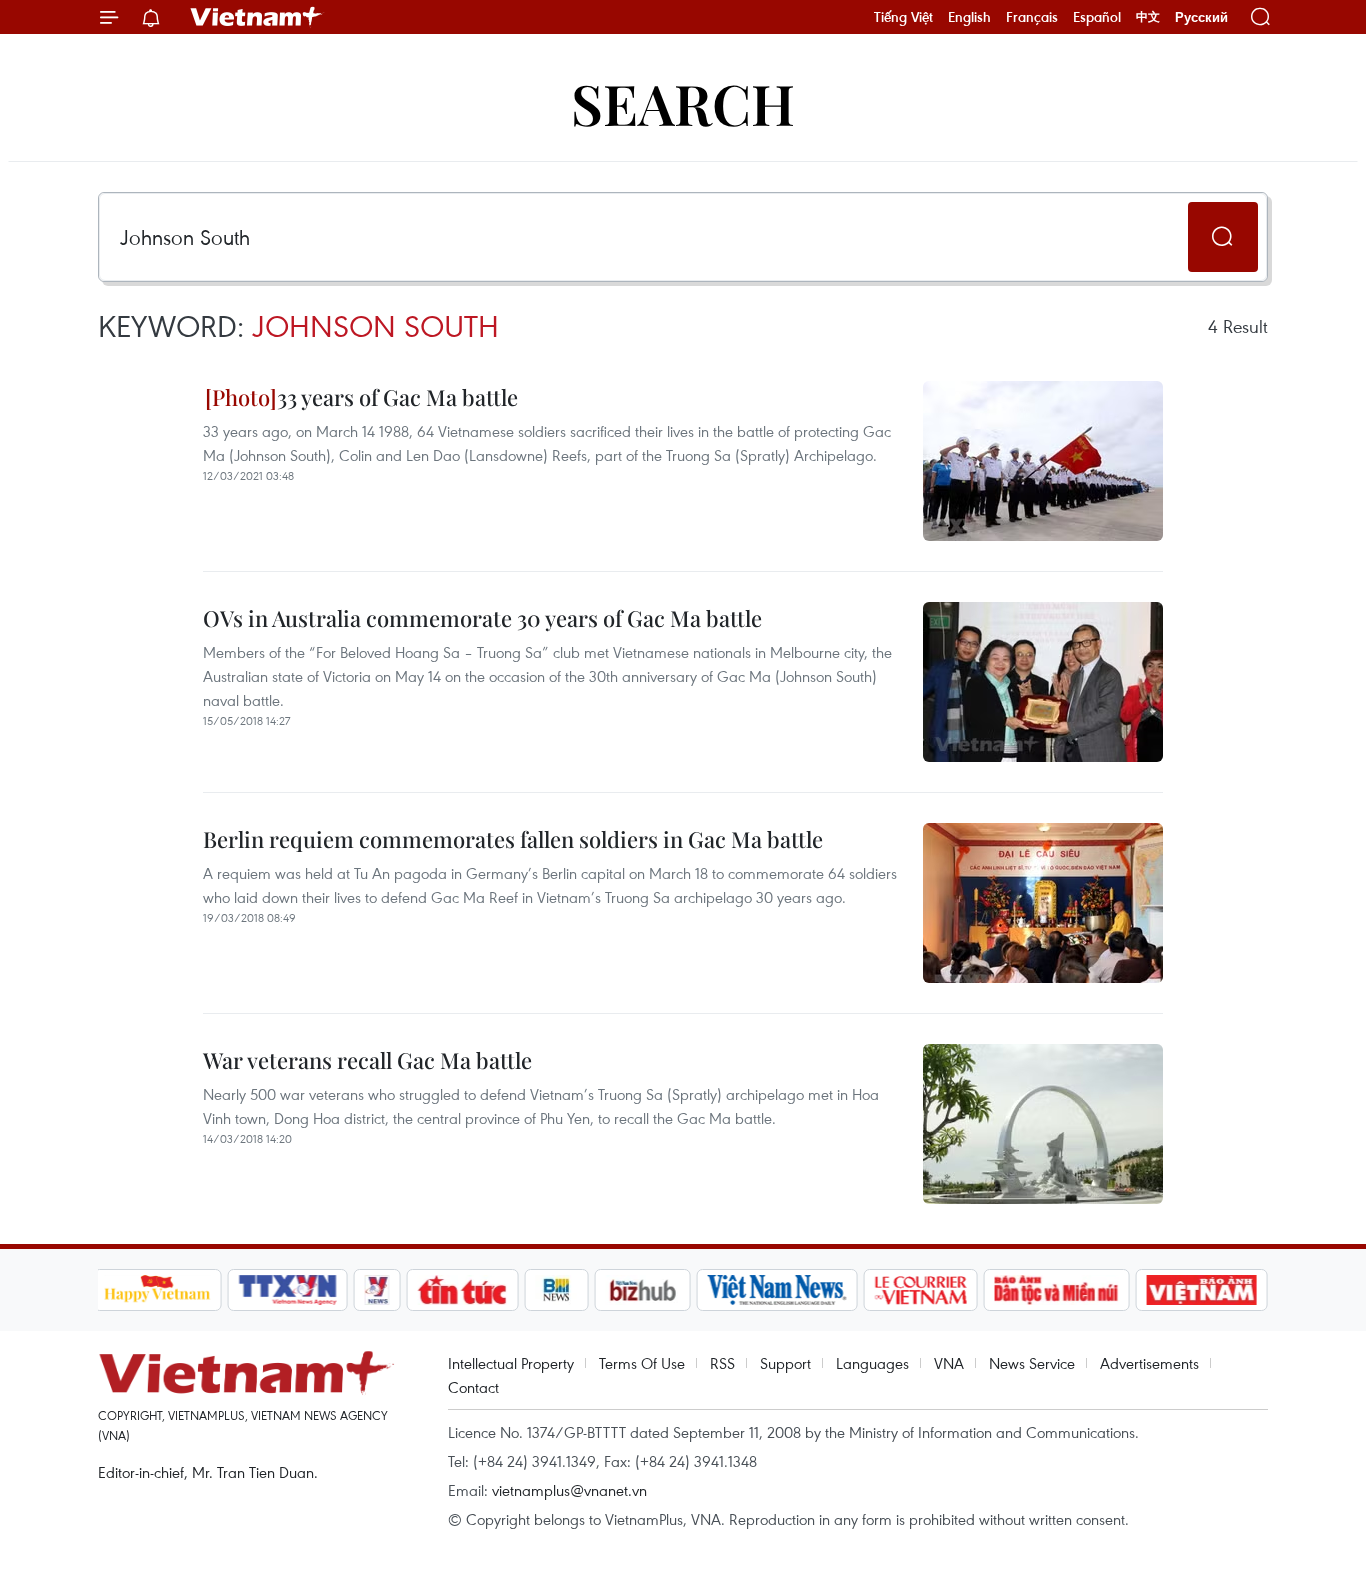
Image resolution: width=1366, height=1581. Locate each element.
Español (1097, 17)
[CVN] (921, 1290)
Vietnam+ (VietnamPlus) (257, 17)
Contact (473, 1387)
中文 (1148, 17)
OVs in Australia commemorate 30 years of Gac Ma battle (482, 618)
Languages (872, 1363)
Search (683, 102)
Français (1032, 17)
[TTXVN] (287, 1290)
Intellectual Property (511, 1363)
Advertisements (1149, 1363)
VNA (949, 1363)
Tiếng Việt (903, 17)
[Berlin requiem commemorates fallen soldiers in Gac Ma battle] (1043, 903)
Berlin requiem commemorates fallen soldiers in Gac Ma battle (513, 839)
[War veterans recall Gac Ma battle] (1043, 1124)
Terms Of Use (642, 1363)
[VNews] (376, 1290)
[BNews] (556, 1290)
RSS (722, 1363)
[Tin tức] (462, 1290)
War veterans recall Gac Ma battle (367, 1060)
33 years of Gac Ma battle (397, 397)
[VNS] (777, 1290)
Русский (1201, 17)
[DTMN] (1057, 1290)
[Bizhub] (643, 1290)
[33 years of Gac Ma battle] (1043, 461)
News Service (1032, 1363)
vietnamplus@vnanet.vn (569, 1490)
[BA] (1202, 1290)
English (969, 17)
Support (785, 1363)
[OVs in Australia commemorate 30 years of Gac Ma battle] (1043, 682)
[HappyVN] (158, 1290)
